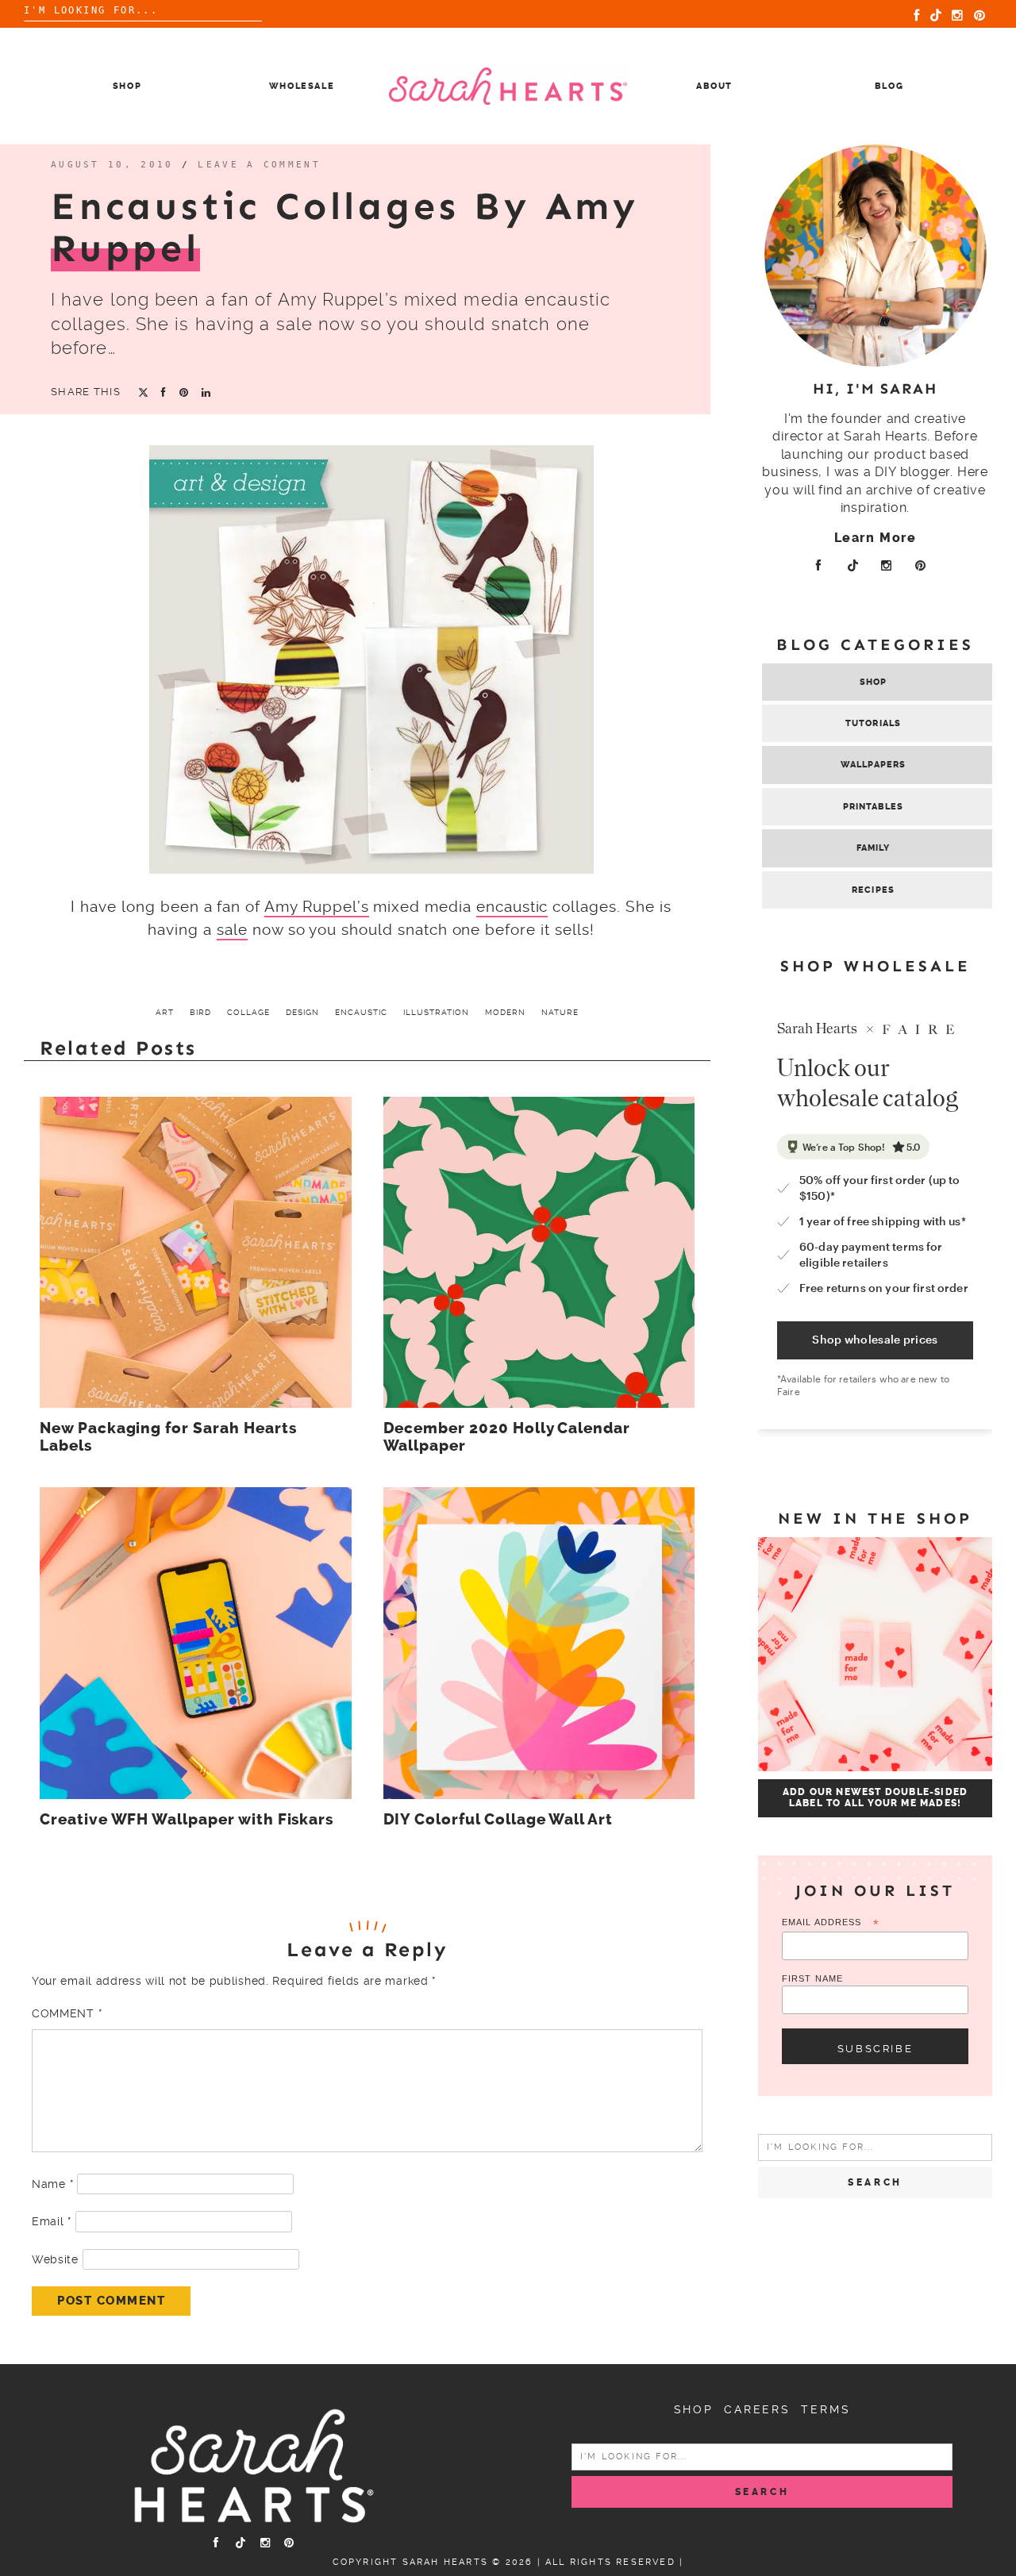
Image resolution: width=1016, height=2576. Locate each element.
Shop (127, 86)
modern (505, 1012)
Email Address (831, 1923)
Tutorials (873, 723)
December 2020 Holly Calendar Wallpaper (507, 1437)
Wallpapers (874, 765)
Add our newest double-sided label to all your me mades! (875, 1797)
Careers (757, 2409)
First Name (812, 1978)
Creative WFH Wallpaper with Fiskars (187, 1820)
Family (874, 848)
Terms (825, 2409)
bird (200, 1012)
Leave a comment (259, 165)
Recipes (873, 890)
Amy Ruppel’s (316, 907)
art (165, 1012)
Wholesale (302, 86)
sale (232, 930)
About (714, 86)
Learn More (876, 538)
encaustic (512, 907)
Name (52, 2184)
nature (560, 1012)
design (302, 1012)
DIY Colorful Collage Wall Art (498, 1820)
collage (248, 1012)
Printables (874, 807)
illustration (436, 1012)
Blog (889, 86)
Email (52, 2221)
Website (55, 2259)
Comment (67, 2013)
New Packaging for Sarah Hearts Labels (168, 1437)
